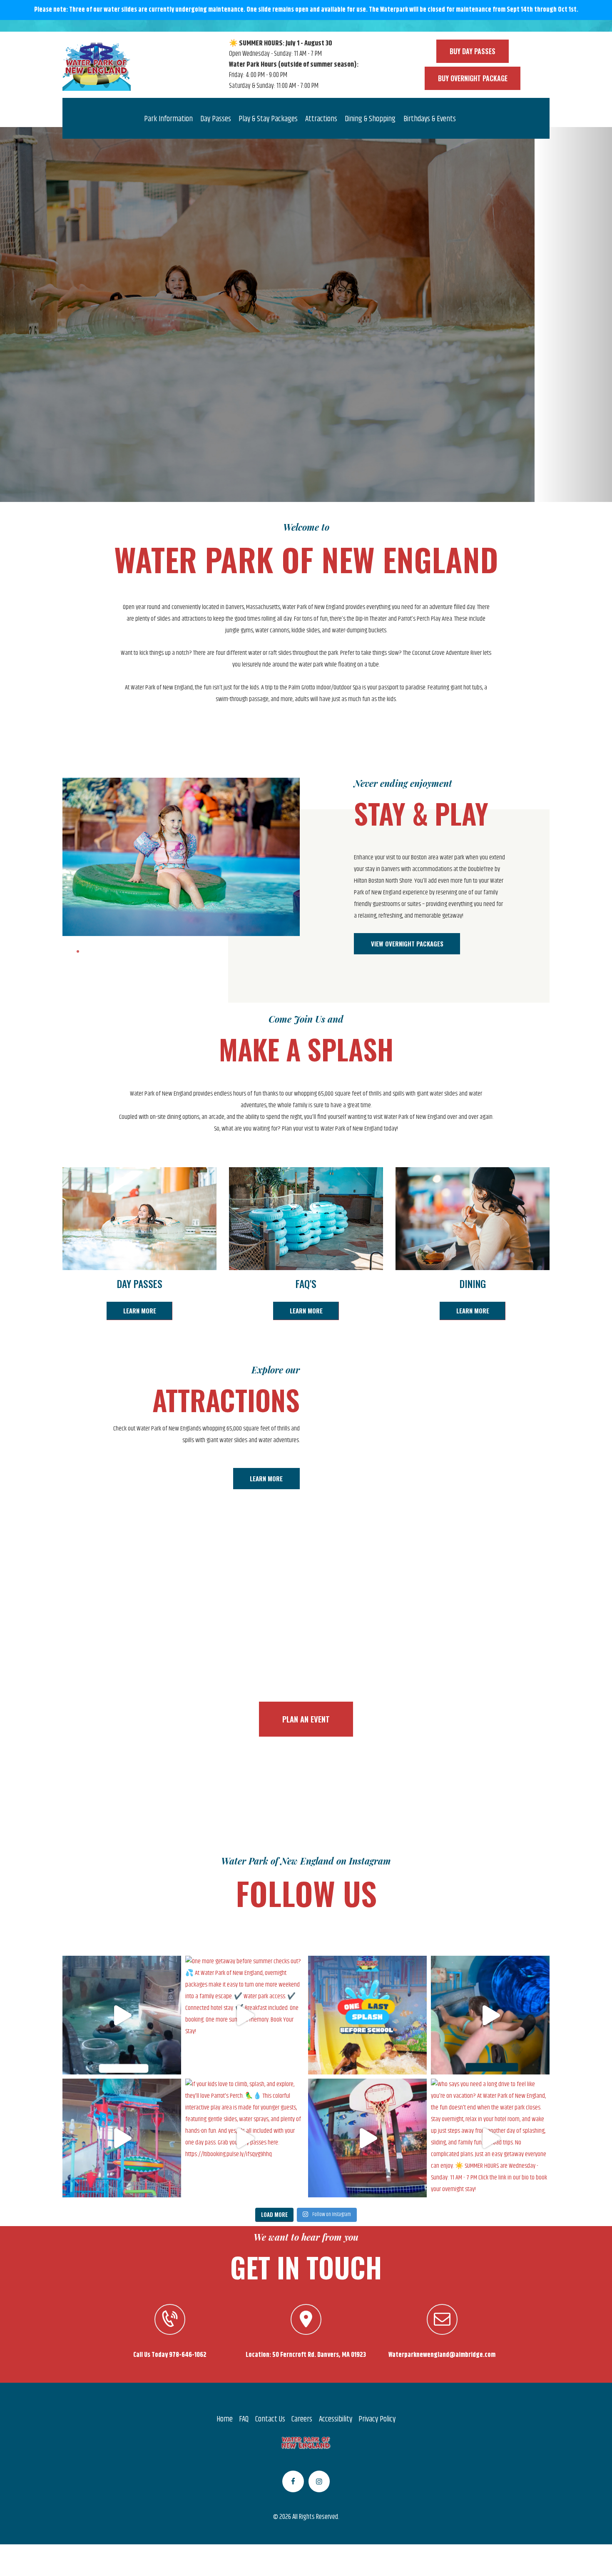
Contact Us (270, 2419)
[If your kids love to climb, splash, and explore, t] (245, 2138)
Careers (302, 2419)
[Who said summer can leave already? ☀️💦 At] (122, 2138)
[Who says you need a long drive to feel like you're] (490, 2138)
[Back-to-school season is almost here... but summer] (490, 2015)
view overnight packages (306, 336)
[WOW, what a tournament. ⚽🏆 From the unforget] (367, 2138)
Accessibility (336, 2419)
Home (225, 2419)
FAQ (244, 2419)
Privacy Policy (377, 2419)
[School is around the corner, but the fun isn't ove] (367, 2015)
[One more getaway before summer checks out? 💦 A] (245, 2015)
